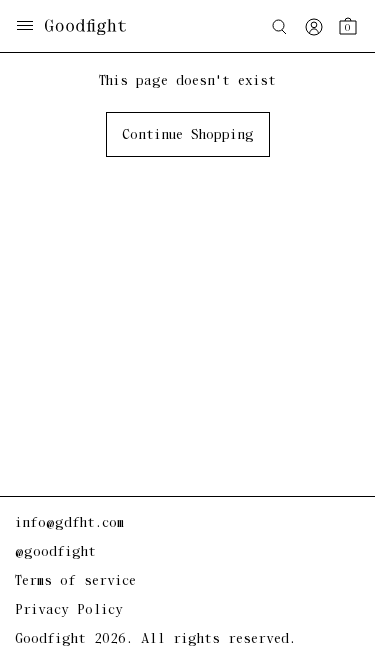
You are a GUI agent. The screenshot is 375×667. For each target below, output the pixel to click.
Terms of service (75, 581)
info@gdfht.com (69, 523)
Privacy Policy (69, 610)
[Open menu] (25, 27)
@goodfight (55, 552)
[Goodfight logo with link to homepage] (95, 27)
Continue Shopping (188, 135)
